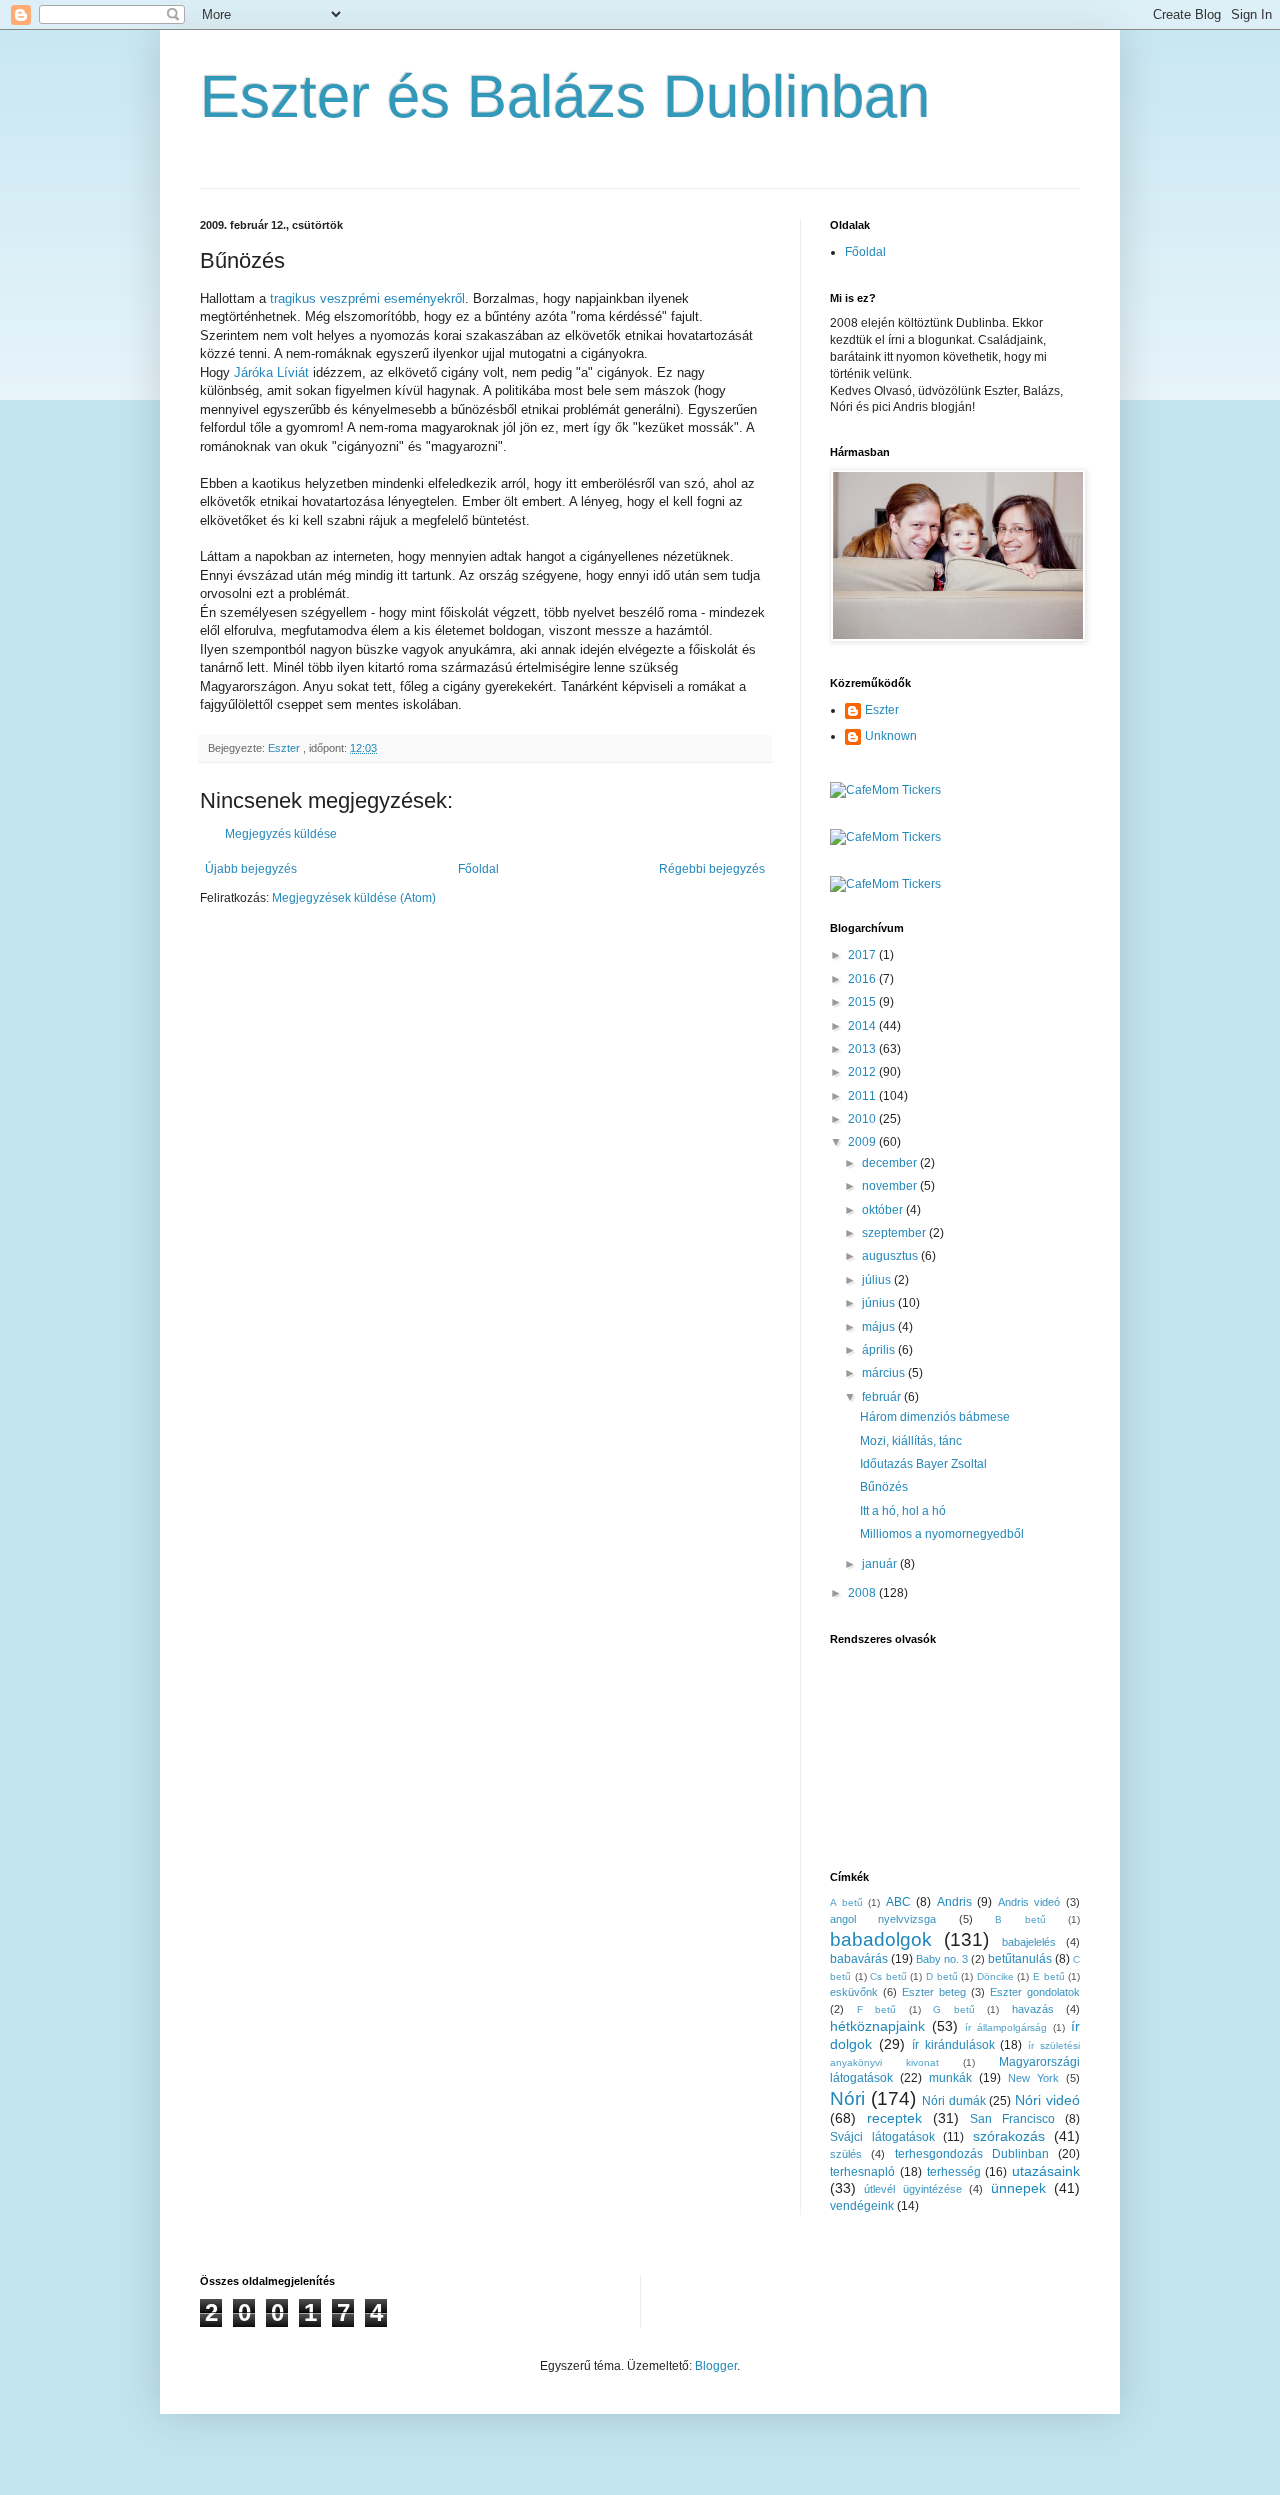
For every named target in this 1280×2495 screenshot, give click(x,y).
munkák (950, 2078)
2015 (863, 1002)
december (891, 1163)
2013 (863, 1049)
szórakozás (1009, 2136)
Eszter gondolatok (1035, 1992)
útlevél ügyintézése (912, 2189)
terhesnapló (862, 2172)
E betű (1049, 1976)
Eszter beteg (934, 1992)
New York (1033, 2078)
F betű (877, 2009)
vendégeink (862, 2206)
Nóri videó (1047, 2100)
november (891, 1186)
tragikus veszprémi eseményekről (367, 298)
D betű (942, 1976)
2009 (863, 1142)
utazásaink (1046, 2171)
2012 (863, 1072)
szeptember (895, 1233)
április (880, 1350)
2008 (863, 1593)
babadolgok (881, 1939)
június (880, 1303)
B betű (1020, 1919)
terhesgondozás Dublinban (972, 2154)
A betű (846, 1902)
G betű (954, 2009)
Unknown (891, 736)
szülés (846, 2154)
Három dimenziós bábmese (935, 1417)
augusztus (891, 1256)
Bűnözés (884, 1487)
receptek (894, 2118)
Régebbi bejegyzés (712, 869)
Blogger (716, 2366)
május (880, 1327)
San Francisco (1012, 2119)
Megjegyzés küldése (281, 834)
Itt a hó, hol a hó (903, 1511)
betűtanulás (1020, 1959)
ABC (898, 1902)
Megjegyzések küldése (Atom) (354, 898)
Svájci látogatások (882, 2137)
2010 (863, 1119)
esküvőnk (854, 1992)
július (878, 1280)
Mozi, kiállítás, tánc (911, 1441)
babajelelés (1029, 1942)
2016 (863, 979)
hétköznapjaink (877, 2026)
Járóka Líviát (271, 372)
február (883, 1397)
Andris (954, 1902)
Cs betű (888, 1976)
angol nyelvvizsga (883, 1919)
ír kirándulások (953, 2045)
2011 (863, 1096)
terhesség (954, 2172)
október (884, 1210)
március (885, 1373)
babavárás (859, 1959)
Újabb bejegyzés (251, 869)
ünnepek (1018, 2188)
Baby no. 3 (942, 1959)
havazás (1033, 2009)
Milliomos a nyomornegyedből (942, 1534)
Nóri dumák (954, 2101)
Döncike (995, 1976)
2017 (863, 955)
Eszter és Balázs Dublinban (565, 96)
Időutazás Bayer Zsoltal (923, 1464)
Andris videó (1029, 1902)
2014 (863, 1026)
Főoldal (478, 869)
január (881, 1564)
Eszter (882, 710)
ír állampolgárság (1006, 2027)
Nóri (847, 2098)
